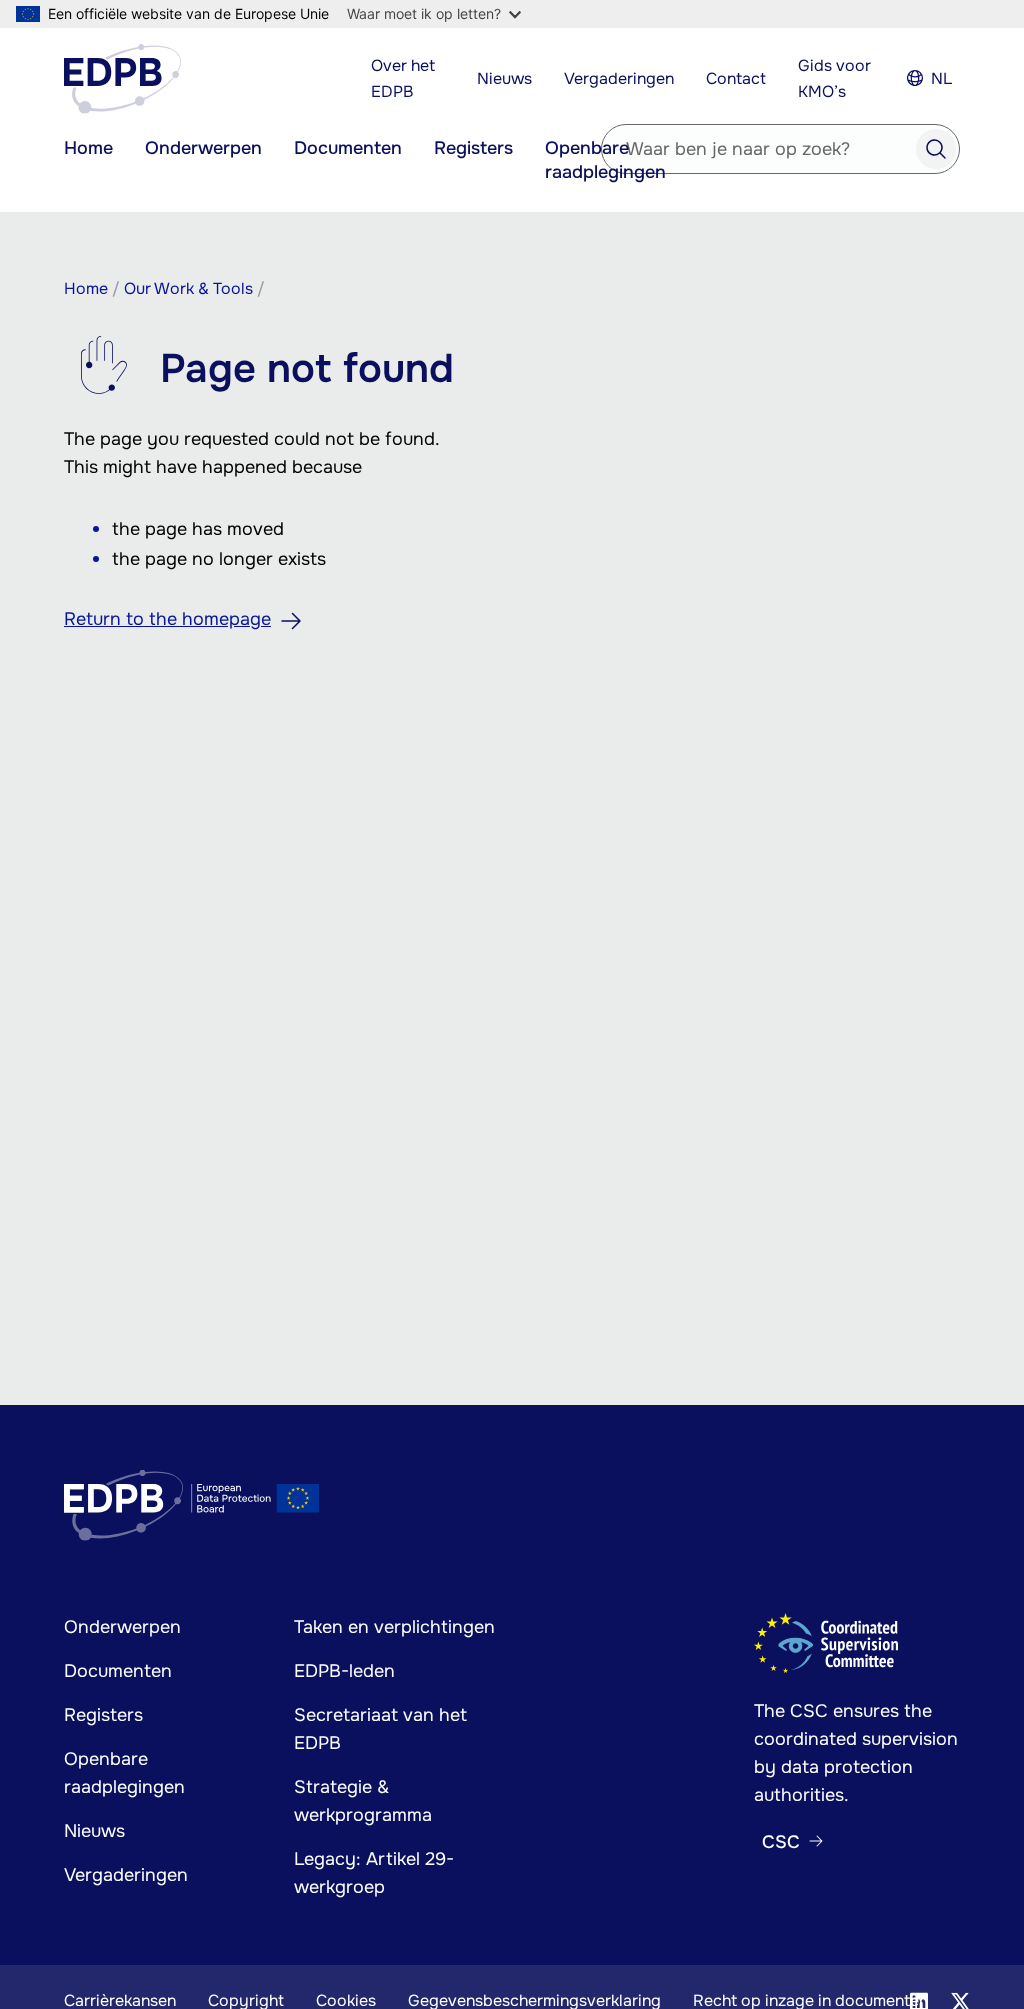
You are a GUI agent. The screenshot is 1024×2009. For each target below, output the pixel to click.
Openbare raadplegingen (605, 160)
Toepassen (936, 149)
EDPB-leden (344, 1671)
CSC (781, 1842)
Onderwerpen (203, 148)
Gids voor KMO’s (834, 78)
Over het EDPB (403, 78)
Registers (473, 148)
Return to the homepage (167, 619)
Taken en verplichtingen (394, 1627)
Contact (736, 78)
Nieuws (504, 78)
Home (88, 148)
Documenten (348, 148)
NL (941, 78)
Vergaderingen (619, 78)
